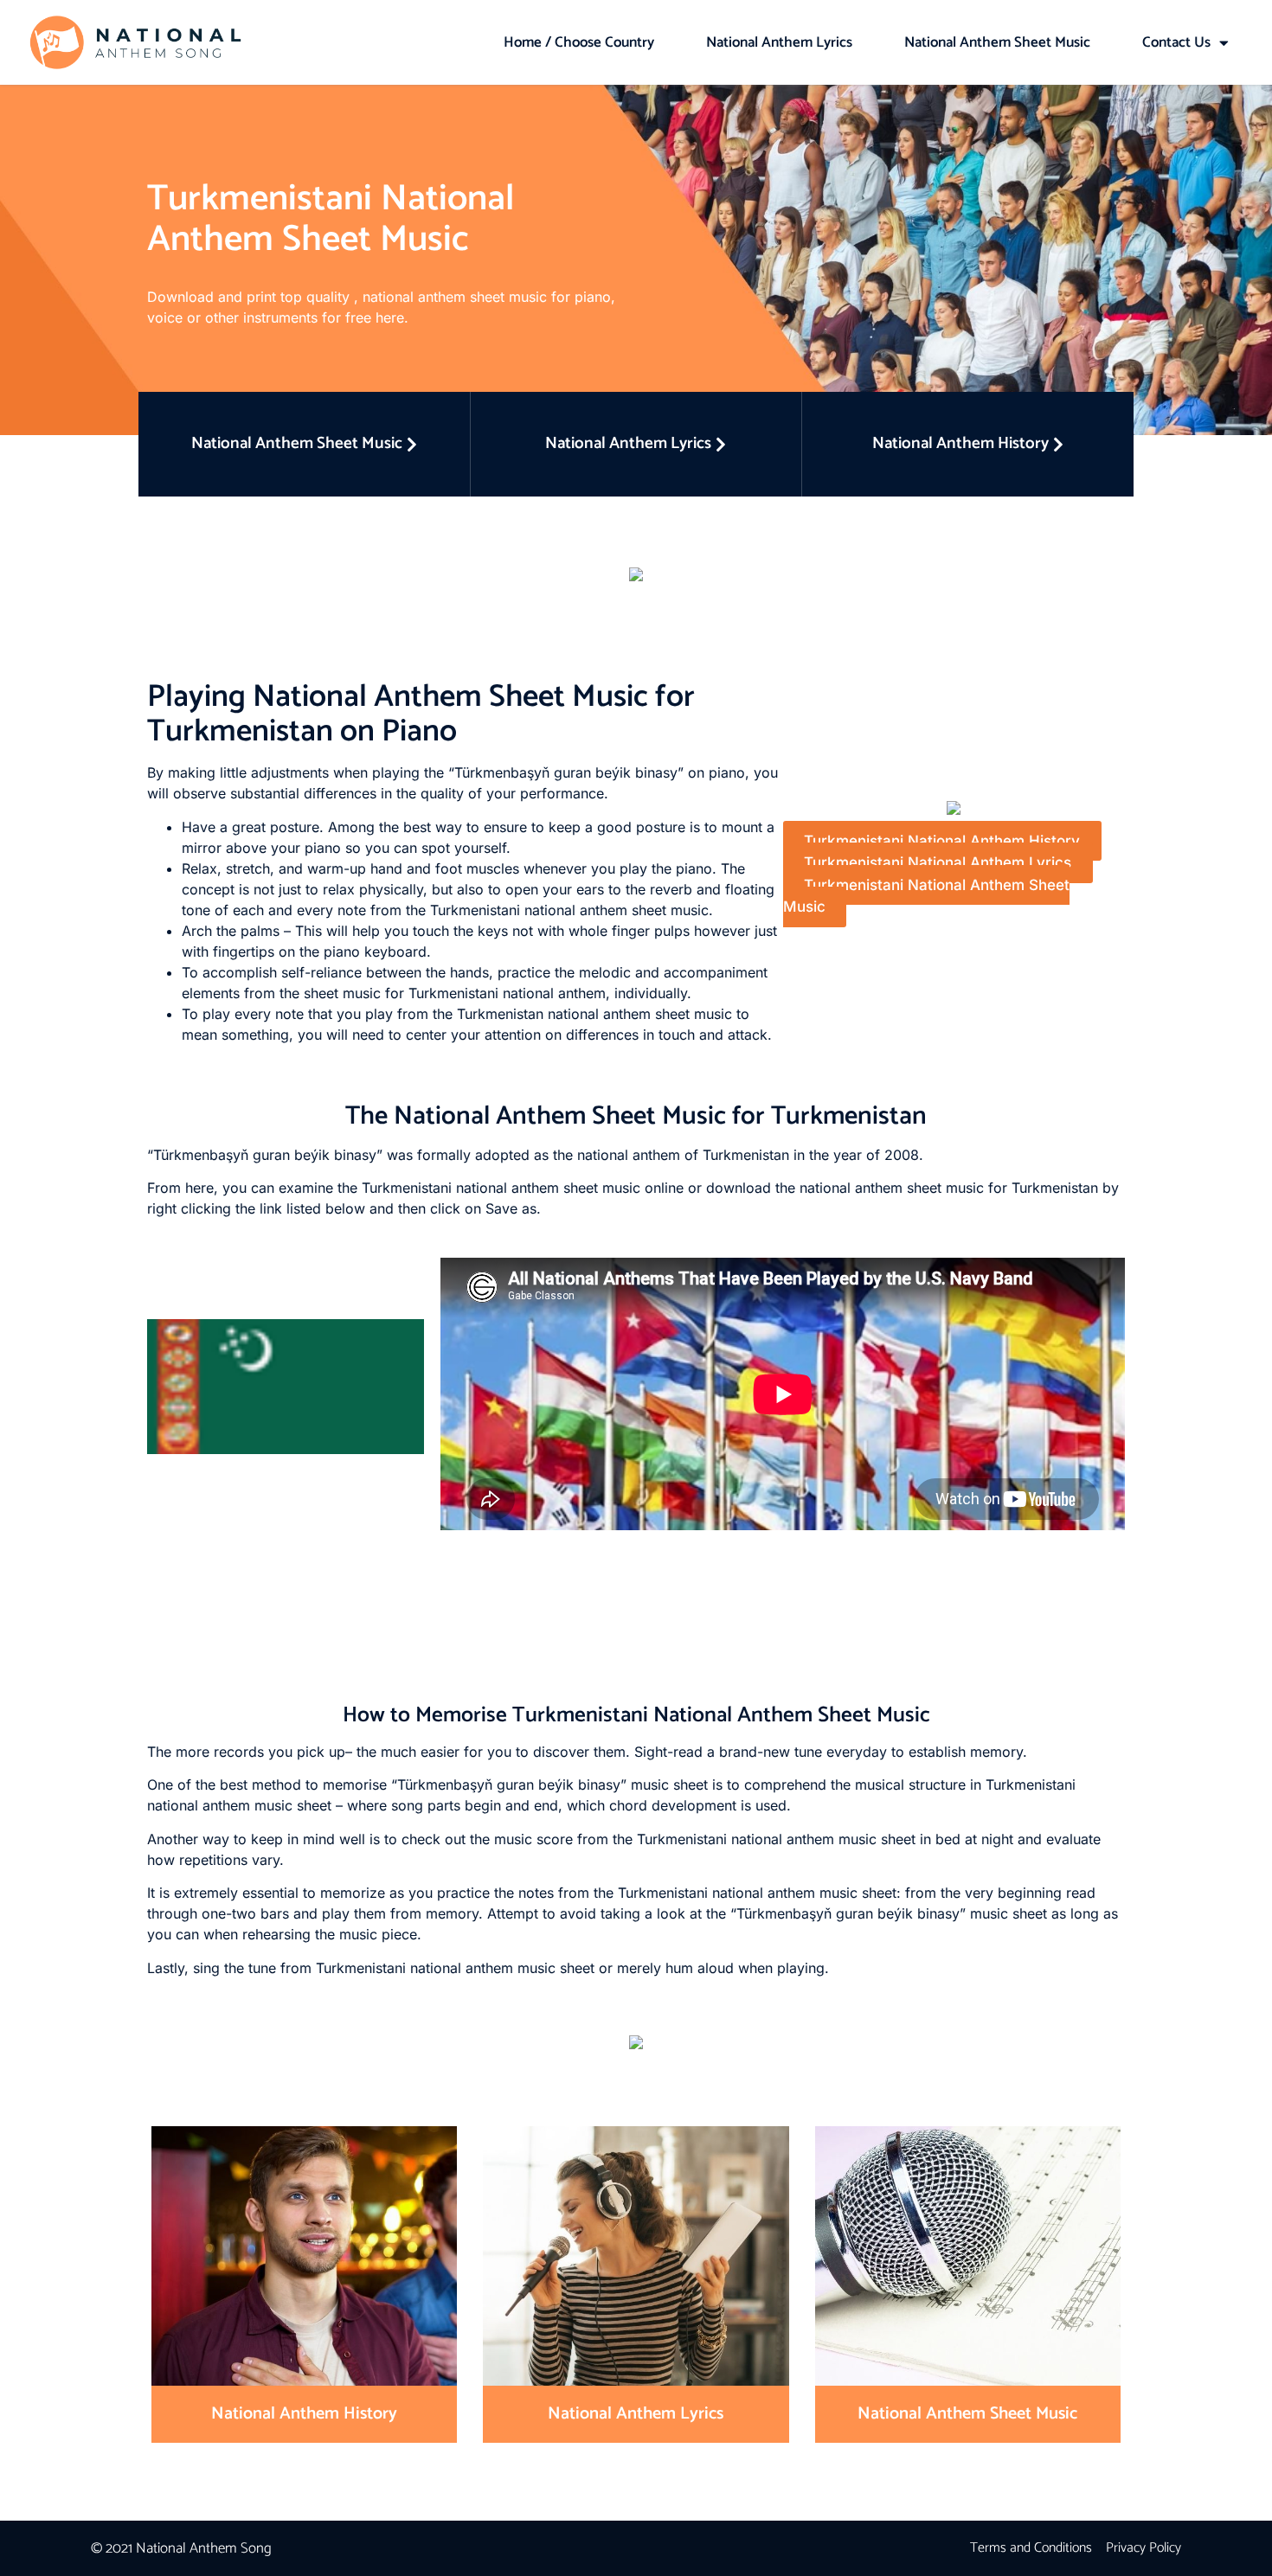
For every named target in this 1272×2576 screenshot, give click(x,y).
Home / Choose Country (579, 42)
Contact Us (1176, 42)
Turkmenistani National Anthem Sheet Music (927, 896)
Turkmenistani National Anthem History (942, 841)
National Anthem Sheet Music (997, 42)
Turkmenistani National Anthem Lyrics (938, 862)
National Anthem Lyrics (779, 42)
